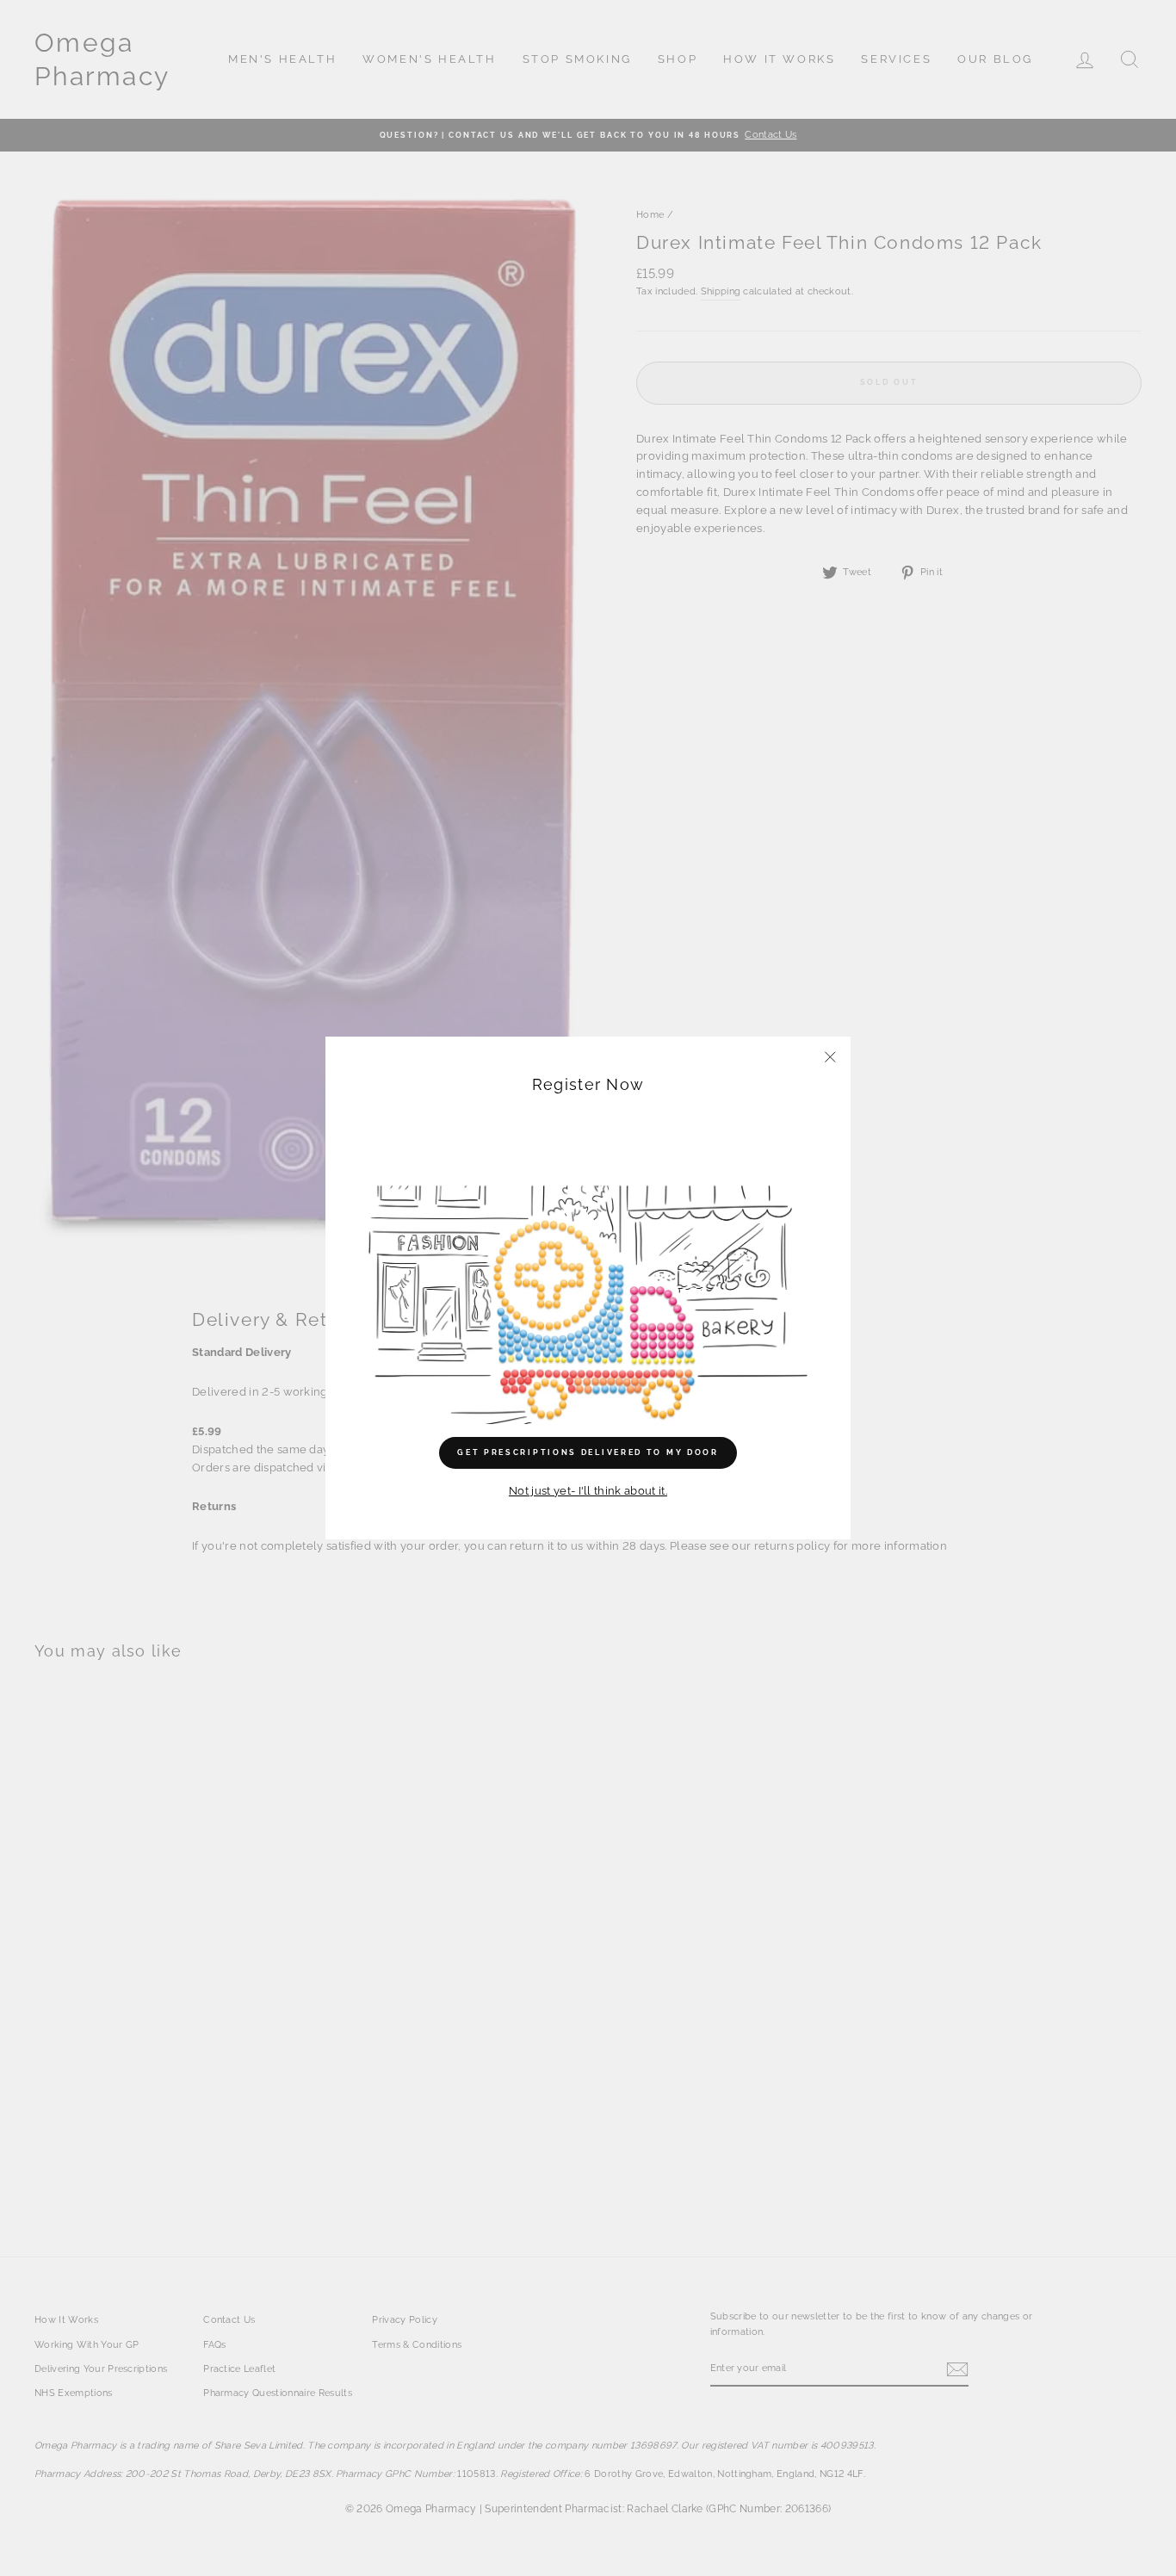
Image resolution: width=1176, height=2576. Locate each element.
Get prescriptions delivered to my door (588, 1452)
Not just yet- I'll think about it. (588, 1491)
